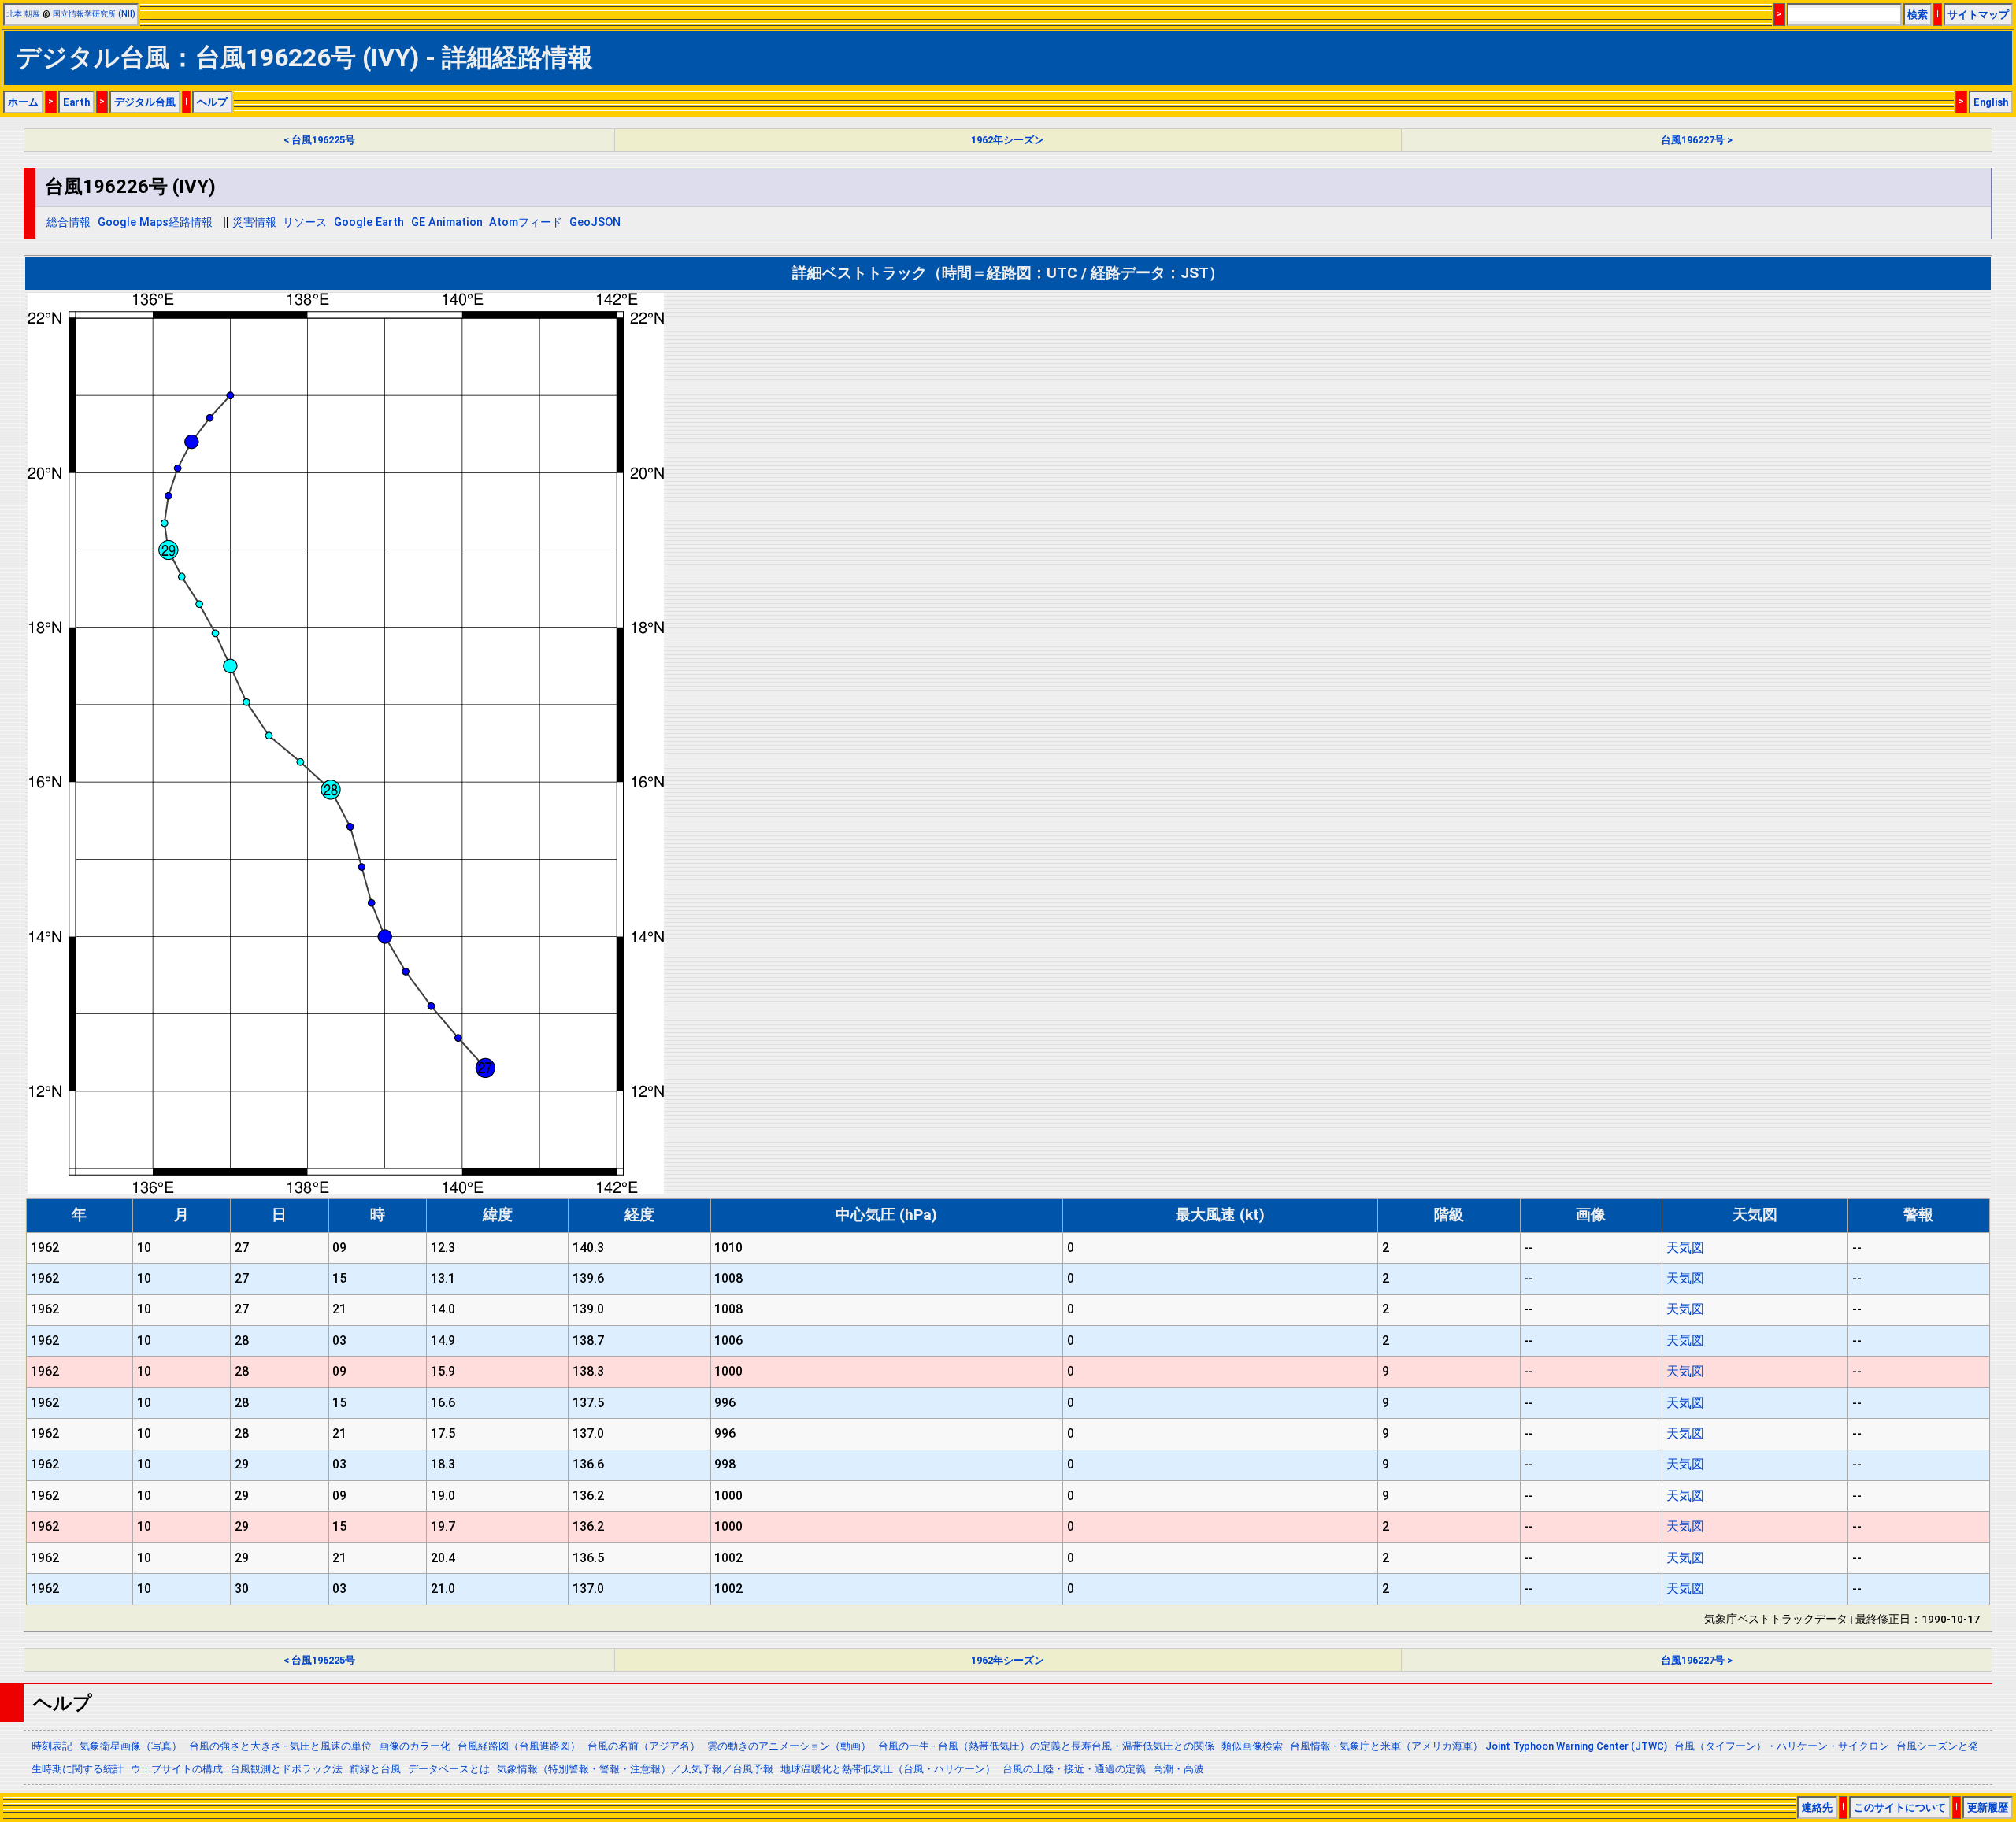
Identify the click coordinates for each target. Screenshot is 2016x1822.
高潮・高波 (1178, 1769)
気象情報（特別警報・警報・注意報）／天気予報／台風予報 (635, 1769)
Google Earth (369, 222)
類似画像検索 (1252, 1746)
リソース (305, 222)
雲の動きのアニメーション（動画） (789, 1746)
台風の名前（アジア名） (644, 1746)
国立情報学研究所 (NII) (94, 14)
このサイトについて (1900, 1807)
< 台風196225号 (319, 140)
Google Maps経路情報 (155, 222)
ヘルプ (212, 102)
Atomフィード (526, 222)
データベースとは (449, 1769)
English (1991, 102)
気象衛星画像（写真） (131, 1746)
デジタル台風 (145, 102)
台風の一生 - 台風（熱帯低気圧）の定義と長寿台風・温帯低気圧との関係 (1046, 1746)
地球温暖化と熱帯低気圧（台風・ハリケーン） (888, 1769)
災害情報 (254, 222)
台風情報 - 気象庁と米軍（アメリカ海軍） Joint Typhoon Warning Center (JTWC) (1479, 1746)
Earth (76, 102)
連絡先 (1817, 1807)
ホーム (23, 102)
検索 (1918, 15)
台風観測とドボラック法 (286, 1769)
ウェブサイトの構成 (177, 1769)
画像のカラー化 (415, 1746)
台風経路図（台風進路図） (519, 1746)
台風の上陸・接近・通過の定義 (1074, 1769)
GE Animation (447, 222)
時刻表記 (52, 1746)
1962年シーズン (1008, 140)
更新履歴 (1988, 1807)
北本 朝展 (23, 14)
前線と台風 (375, 1769)
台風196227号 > (1697, 140)
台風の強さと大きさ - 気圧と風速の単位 (280, 1746)
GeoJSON (595, 222)
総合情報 (69, 222)
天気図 (1685, 1248)
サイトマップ (1978, 15)
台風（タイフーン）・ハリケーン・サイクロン (1782, 1746)
